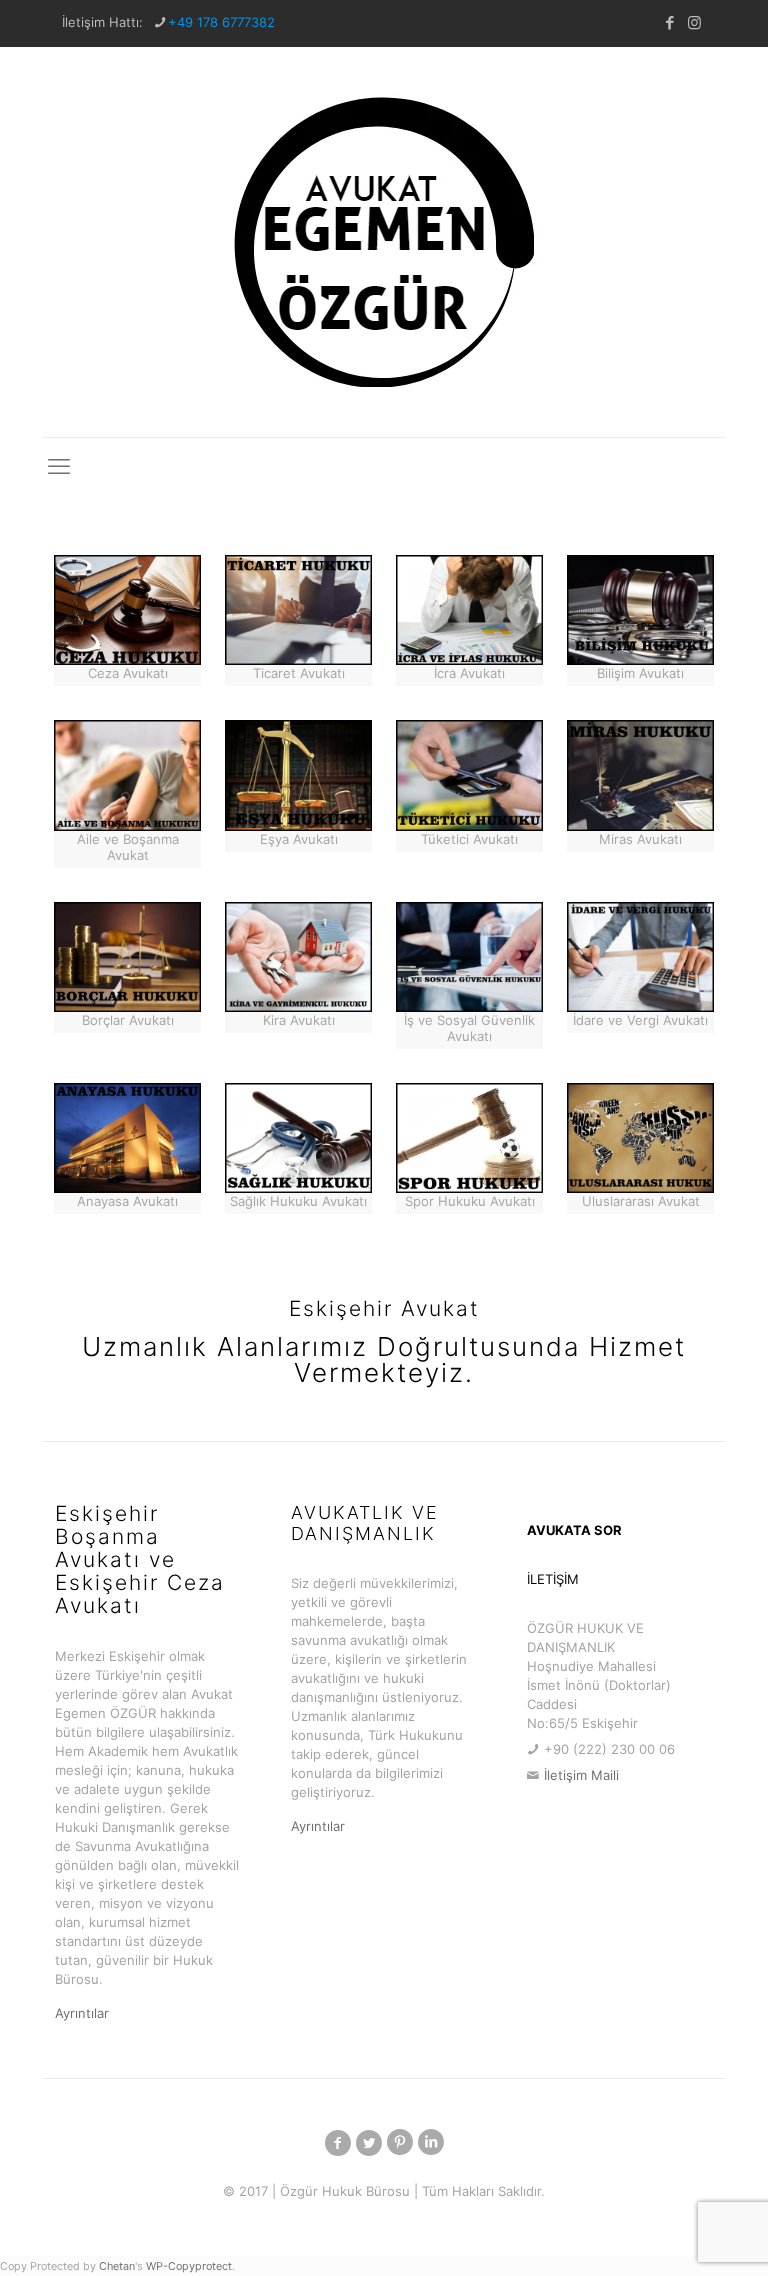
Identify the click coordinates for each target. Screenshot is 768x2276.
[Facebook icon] (669, 22)
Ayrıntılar (82, 2013)
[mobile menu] (59, 466)
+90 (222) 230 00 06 (609, 1749)
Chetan (117, 2266)
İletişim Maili (581, 1775)
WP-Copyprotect (189, 2266)
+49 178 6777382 (221, 22)
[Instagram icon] (694, 22)
